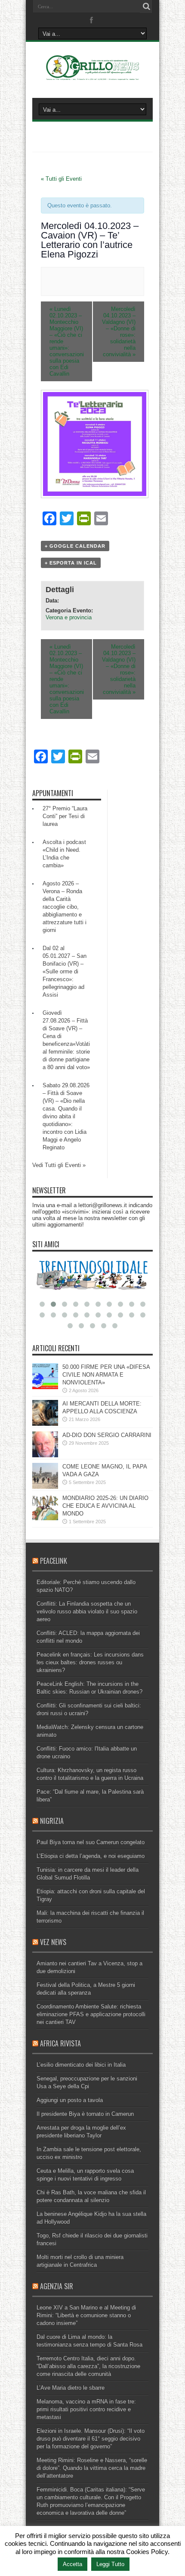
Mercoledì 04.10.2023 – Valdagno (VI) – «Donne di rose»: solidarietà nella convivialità (119, 332)
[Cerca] (146, 6)
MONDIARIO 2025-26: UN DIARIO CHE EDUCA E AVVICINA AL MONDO (105, 1506)
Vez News (53, 1942)
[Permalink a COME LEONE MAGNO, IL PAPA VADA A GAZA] (45, 1487)
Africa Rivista (60, 2043)
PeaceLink (54, 1561)
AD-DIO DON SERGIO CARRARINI (107, 1435)
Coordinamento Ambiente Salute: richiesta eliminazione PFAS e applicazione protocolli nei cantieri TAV (91, 2014)
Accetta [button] (72, 2564)
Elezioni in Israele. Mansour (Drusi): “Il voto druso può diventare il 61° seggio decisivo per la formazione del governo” (91, 2439)
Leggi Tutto (110, 2564)
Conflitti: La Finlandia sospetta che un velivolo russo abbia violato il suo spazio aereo (87, 1611)
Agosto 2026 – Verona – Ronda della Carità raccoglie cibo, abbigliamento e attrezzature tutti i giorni (65, 907)
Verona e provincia (69, 617)
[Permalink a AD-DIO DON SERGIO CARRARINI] (45, 1455)
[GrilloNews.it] (92, 76)
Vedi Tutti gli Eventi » (59, 1165)
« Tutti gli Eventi (61, 179)
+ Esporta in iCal (71, 563)
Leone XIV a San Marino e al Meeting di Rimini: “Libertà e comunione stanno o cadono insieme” (86, 2315)
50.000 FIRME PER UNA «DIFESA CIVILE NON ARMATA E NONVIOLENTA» (106, 1375)
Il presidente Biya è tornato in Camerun (85, 2114)
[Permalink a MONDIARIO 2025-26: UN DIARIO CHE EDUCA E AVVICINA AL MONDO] (45, 1518)
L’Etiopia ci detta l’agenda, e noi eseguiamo (91, 1856)
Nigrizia (52, 1821)
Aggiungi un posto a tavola (70, 2100)
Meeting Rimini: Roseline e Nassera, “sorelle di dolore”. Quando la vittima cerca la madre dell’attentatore (92, 2468)
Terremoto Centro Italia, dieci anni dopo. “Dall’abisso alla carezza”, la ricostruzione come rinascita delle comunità (88, 2366)
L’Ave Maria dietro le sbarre (71, 2388)
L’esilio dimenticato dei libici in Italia (81, 2065)
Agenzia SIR (57, 2286)
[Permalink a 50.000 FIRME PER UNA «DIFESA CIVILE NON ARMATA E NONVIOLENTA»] (45, 1387)
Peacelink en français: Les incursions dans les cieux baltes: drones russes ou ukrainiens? (90, 1662)
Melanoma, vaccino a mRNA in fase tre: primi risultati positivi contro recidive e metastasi (86, 2409)
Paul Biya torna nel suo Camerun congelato (91, 1842)
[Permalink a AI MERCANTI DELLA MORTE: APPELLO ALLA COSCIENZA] (45, 1424)
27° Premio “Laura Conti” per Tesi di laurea (65, 816)
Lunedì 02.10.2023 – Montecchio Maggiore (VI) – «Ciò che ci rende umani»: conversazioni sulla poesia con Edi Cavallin (67, 341)
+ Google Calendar (75, 546)
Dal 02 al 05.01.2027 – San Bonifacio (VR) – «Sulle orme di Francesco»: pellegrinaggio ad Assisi (65, 971)
